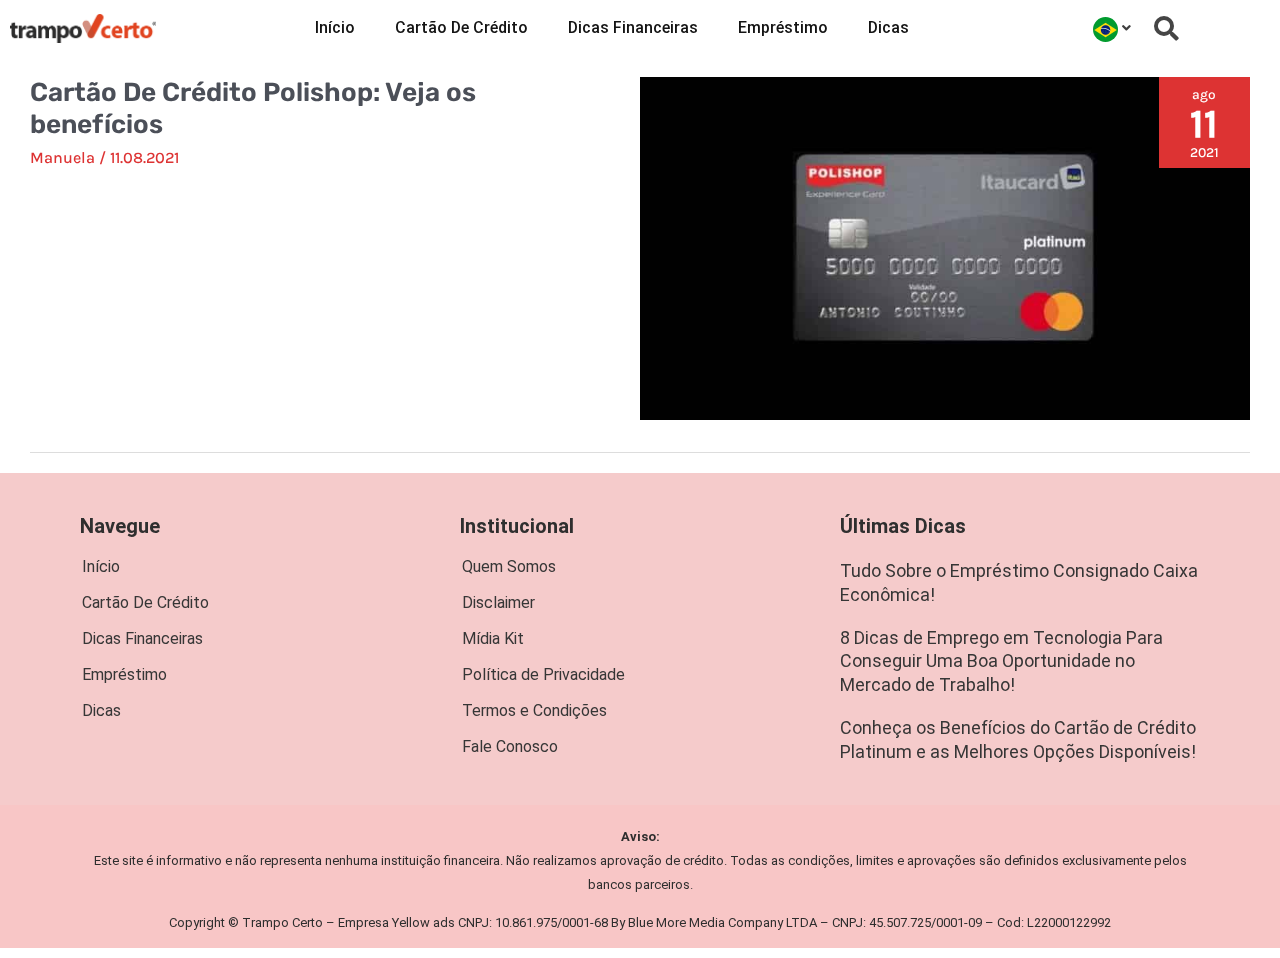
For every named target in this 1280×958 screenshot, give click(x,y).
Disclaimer (498, 602)
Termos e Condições (534, 710)
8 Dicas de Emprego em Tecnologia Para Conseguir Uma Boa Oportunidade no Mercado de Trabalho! (1001, 661)
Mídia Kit (493, 638)
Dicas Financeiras (633, 27)
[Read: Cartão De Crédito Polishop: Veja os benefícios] (945, 246)
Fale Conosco (510, 746)
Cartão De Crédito (461, 27)
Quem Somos (509, 566)
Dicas (888, 27)
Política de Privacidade (543, 674)
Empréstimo (783, 27)
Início (335, 27)
